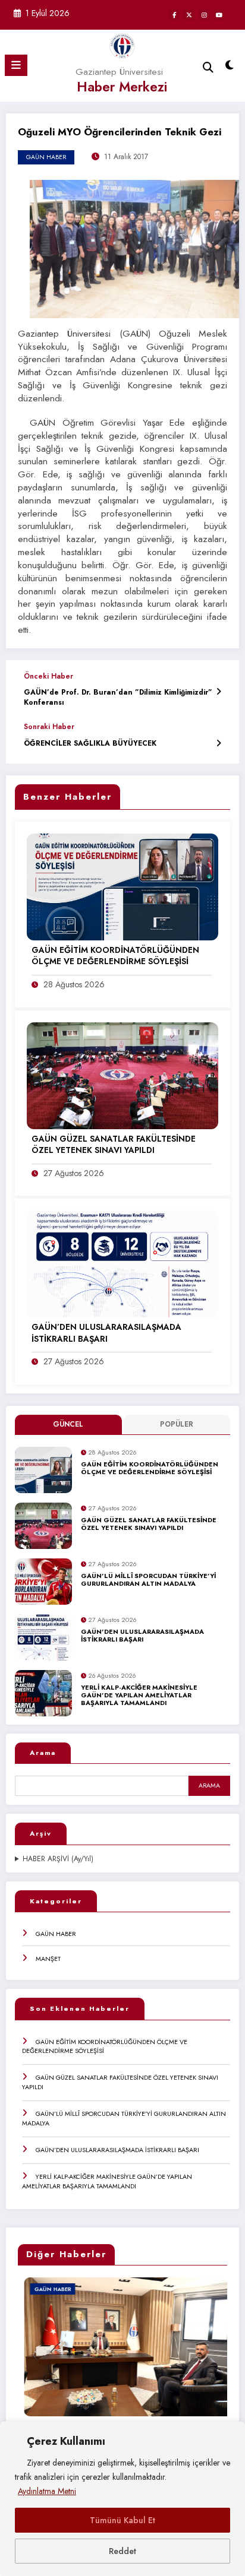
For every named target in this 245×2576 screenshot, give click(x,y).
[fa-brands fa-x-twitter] (189, 15)
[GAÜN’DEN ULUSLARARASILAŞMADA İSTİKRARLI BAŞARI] (122, 1263)
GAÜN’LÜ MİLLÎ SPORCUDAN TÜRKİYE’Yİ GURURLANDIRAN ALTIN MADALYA (148, 1580)
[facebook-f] (174, 15)
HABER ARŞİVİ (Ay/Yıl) (58, 1859)
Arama (43, 1753)
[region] (122, 2499)
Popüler (177, 1424)
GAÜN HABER (56, 1934)
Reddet (122, 2551)
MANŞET (48, 1959)
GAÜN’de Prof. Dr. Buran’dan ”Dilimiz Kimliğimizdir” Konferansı (118, 698)
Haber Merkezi (122, 87)
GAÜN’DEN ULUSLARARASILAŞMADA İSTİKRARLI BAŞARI (142, 1636)
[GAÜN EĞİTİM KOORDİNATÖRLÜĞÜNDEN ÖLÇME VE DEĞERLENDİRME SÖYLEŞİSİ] (122, 886)
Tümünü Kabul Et (122, 2520)
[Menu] (16, 65)
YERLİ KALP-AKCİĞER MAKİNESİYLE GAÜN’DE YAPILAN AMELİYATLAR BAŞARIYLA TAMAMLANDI (139, 1696)
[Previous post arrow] (219, 691)
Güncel (68, 1424)
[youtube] (219, 15)
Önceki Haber (48, 676)
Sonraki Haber (49, 727)
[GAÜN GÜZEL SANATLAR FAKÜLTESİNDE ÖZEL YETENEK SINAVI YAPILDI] (122, 1075)
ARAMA (209, 1786)
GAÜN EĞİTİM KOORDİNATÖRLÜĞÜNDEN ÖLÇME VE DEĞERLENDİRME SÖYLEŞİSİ (150, 1468)
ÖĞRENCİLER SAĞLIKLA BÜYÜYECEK (90, 744)
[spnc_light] (230, 68)
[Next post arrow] (219, 743)
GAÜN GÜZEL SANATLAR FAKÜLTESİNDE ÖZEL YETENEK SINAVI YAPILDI (149, 1524)
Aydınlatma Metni (47, 2491)
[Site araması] (208, 67)
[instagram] (204, 15)
